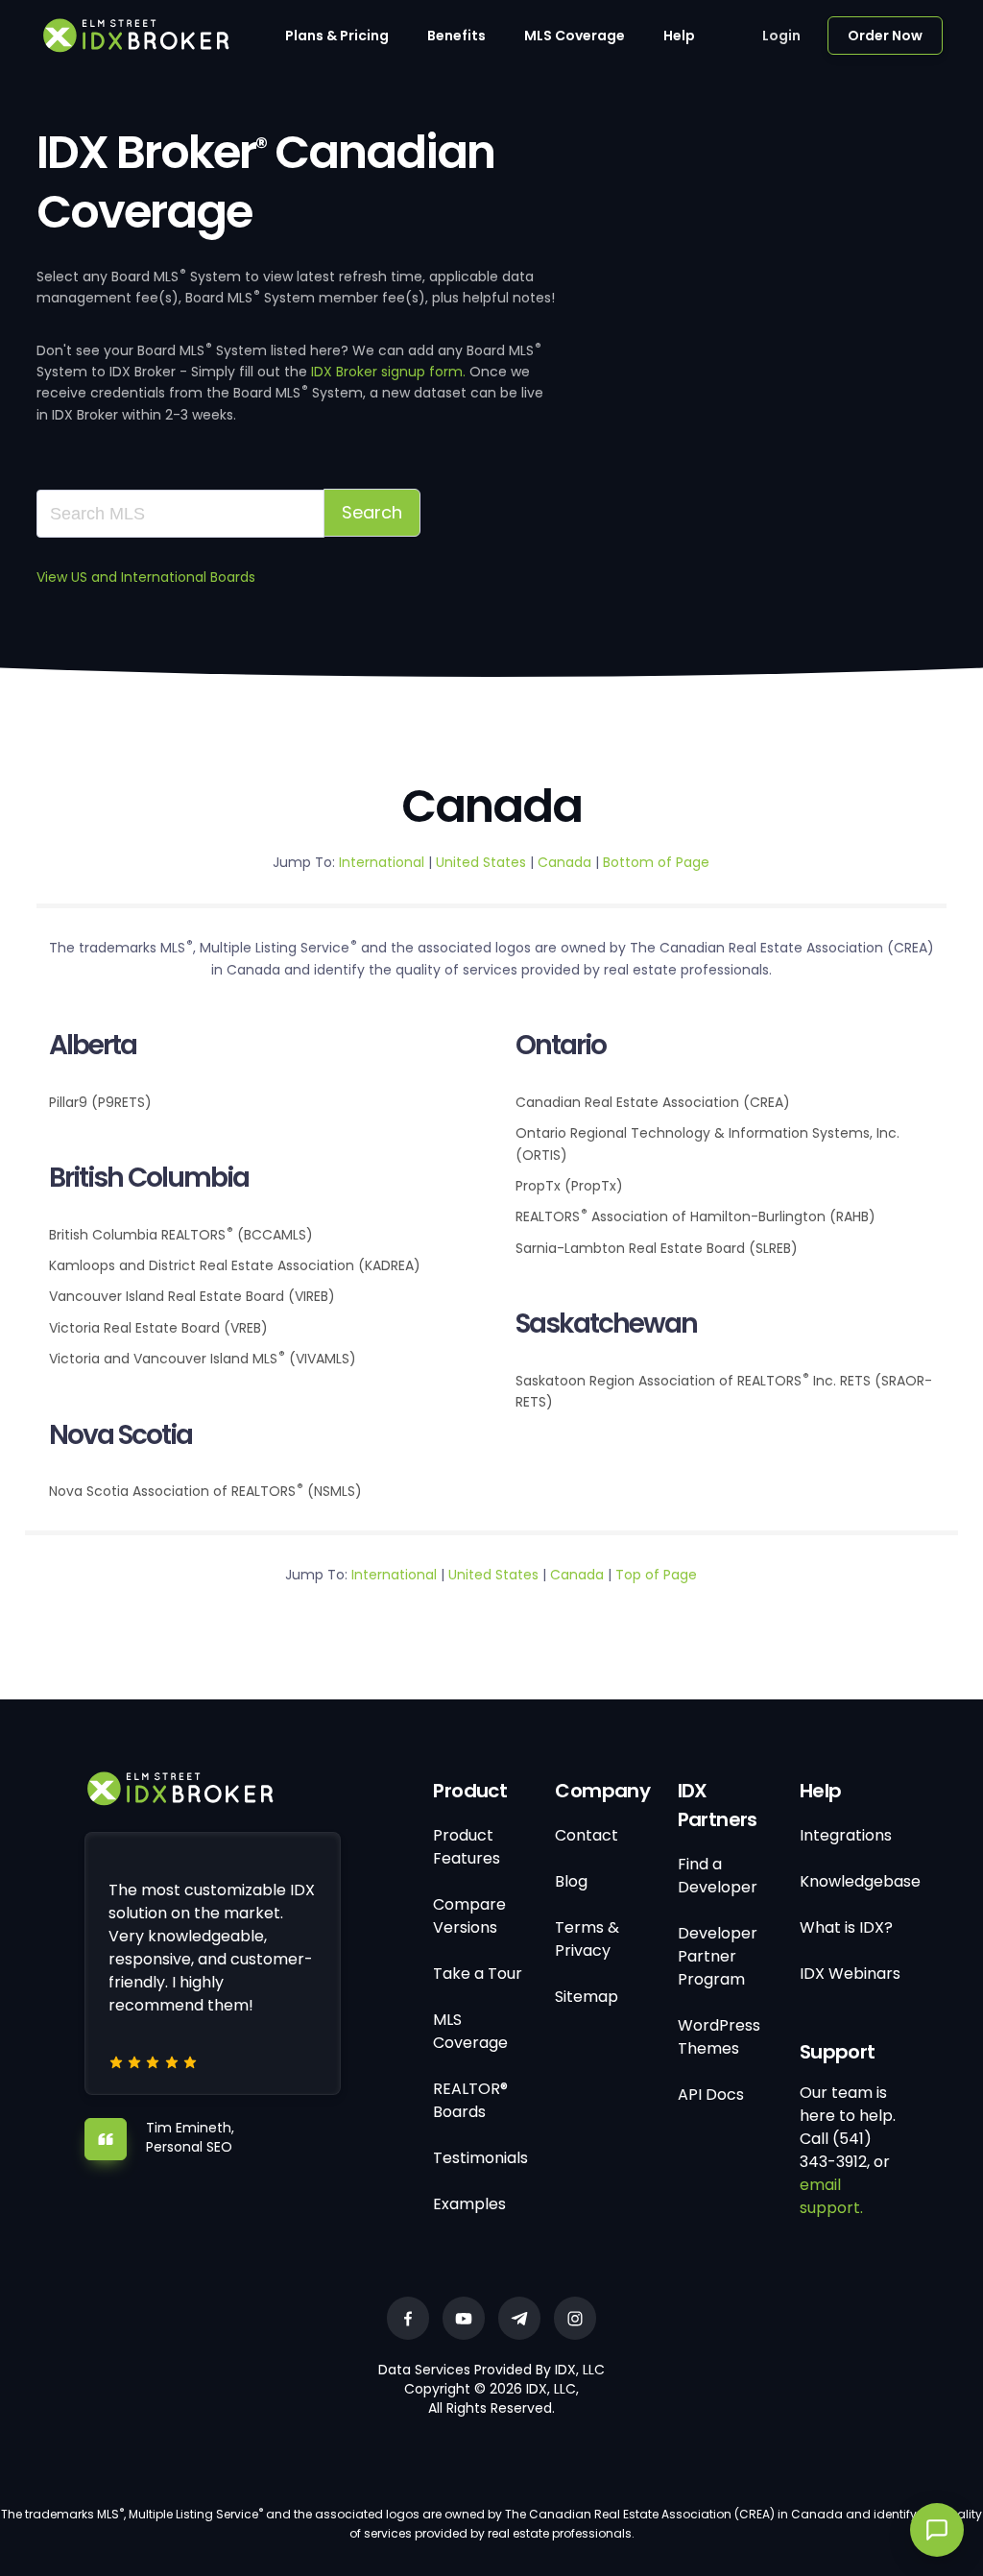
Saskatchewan (606, 1324)
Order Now (885, 36)
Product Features (467, 1847)
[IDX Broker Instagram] (575, 2318)
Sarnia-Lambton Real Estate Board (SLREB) (657, 1248)
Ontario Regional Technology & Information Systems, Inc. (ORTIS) (707, 1144)
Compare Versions (469, 1916)
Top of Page (656, 1575)
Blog (571, 1881)
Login (781, 36)
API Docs (711, 2095)
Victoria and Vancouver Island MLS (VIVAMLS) (203, 1358)
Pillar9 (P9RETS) (100, 1102)
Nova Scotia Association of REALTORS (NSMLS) (205, 1491)
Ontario (561, 1045)
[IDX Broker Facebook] (408, 2318)
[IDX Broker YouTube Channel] (464, 2318)
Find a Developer (718, 1876)
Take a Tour (478, 1974)
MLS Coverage (575, 36)
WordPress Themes (719, 2037)
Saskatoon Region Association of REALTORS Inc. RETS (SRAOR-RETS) (724, 1391)
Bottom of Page (656, 862)
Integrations (846, 1835)
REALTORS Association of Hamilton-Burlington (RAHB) (695, 1216)
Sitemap (587, 1997)
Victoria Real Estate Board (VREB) (158, 1328)
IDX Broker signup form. (388, 372)
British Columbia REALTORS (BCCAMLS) (181, 1234)
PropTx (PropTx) (569, 1186)
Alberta (93, 1045)
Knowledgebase (860, 1881)
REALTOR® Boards (470, 2100)
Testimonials (480, 2158)
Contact (587, 1835)
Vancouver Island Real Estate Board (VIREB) (192, 1296)
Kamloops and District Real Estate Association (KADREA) (235, 1265)
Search (372, 512)
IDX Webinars (850, 1974)
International (384, 862)
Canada (564, 862)
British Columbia (149, 1178)
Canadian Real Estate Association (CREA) (653, 1102)
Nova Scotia (120, 1435)
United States (483, 862)
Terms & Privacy (587, 1939)
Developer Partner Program (718, 1956)
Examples (469, 2204)
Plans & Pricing (337, 36)
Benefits (456, 36)
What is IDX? (846, 1927)
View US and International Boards (146, 577)
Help (679, 36)
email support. (831, 2196)
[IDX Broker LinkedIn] (519, 2318)
